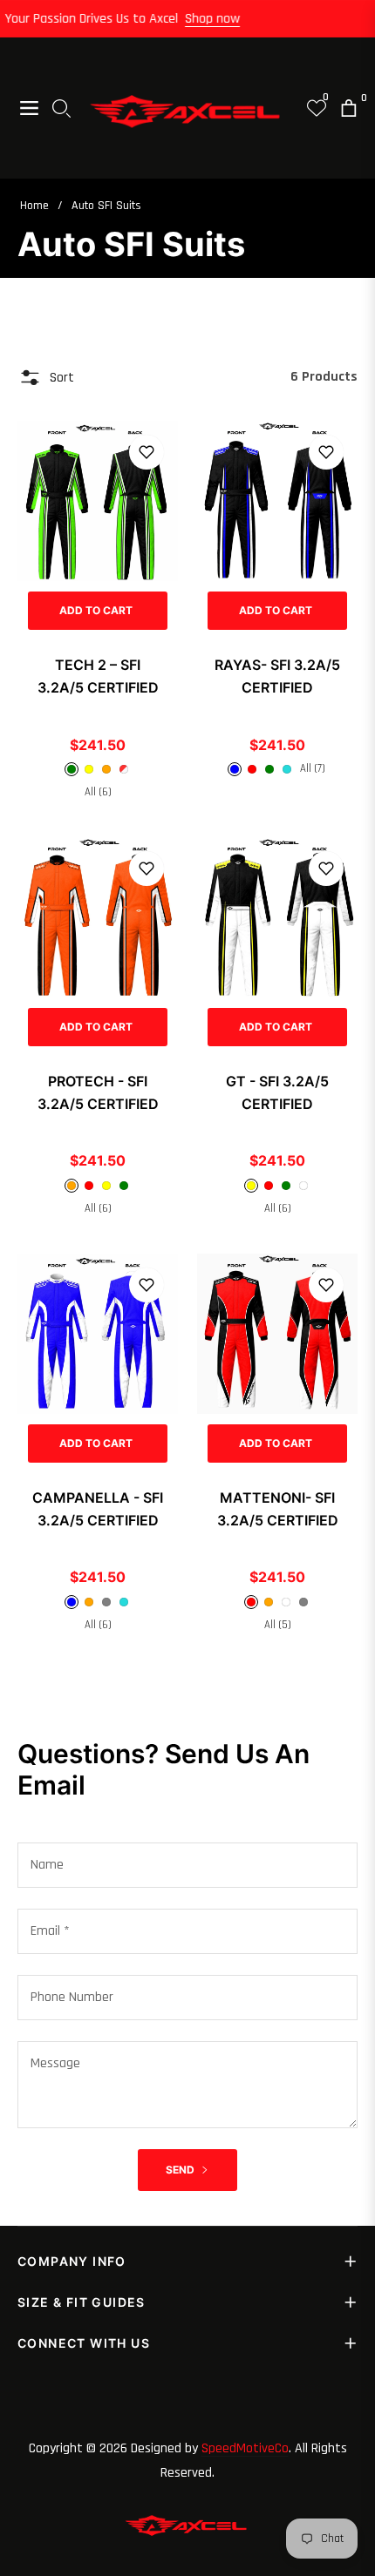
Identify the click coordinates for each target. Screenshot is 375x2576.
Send (181, 2170)
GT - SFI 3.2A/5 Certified (277, 1092)
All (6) (98, 792)
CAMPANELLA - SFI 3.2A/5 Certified (98, 1509)
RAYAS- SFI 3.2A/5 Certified (277, 676)
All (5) (278, 1625)
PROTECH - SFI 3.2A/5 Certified (98, 1092)
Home (34, 206)
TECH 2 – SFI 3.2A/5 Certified (98, 676)
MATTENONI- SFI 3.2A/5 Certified (278, 1509)
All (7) (313, 768)
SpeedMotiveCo (245, 2448)
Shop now (221, 19)
